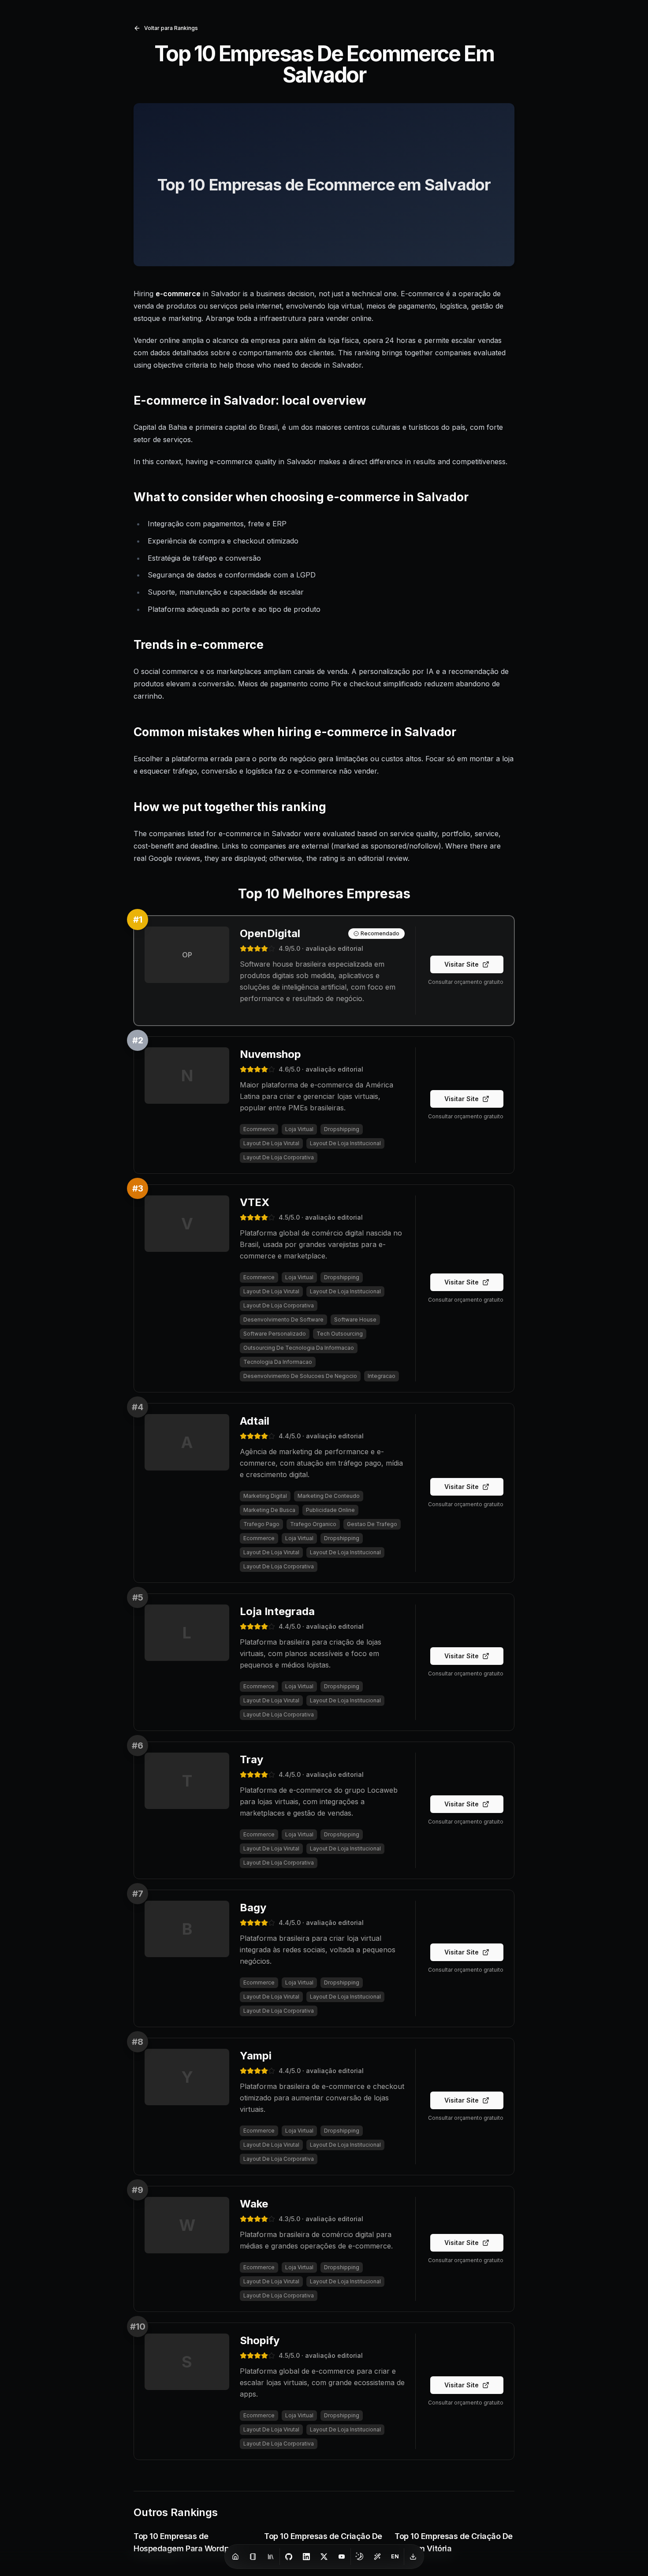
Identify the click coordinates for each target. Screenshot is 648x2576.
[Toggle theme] (360, 2557)
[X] (324, 2557)
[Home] (235, 2557)
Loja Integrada (277, 1611)
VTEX (255, 1202)
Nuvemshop (270, 1054)
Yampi (256, 2056)
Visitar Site (462, 964)
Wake (254, 2204)
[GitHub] (289, 2557)
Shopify (260, 2340)
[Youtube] (342, 2557)
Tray (251, 1759)
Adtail (255, 1421)
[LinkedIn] (306, 2557)
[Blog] (253, 2557)
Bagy (253, 1908)
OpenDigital (270, 933)
